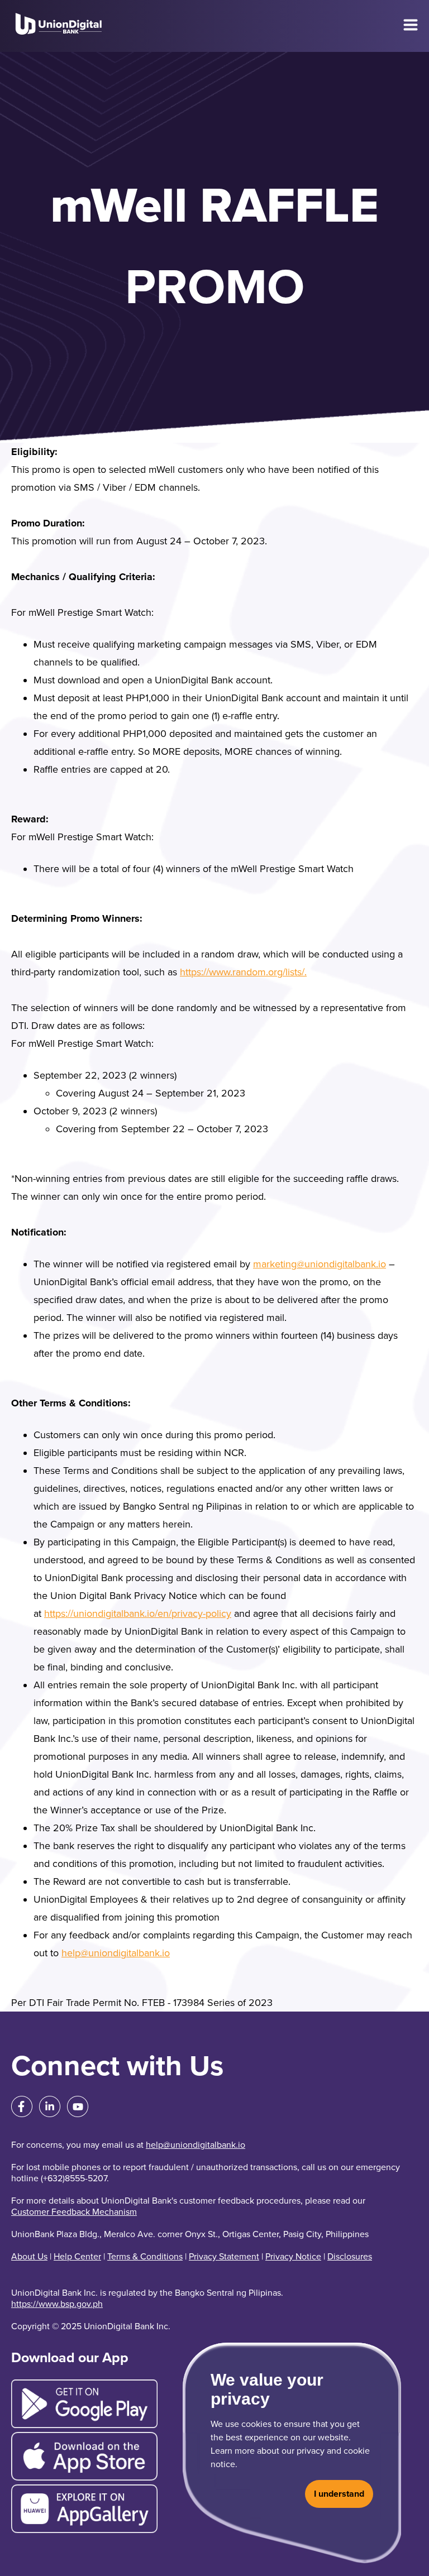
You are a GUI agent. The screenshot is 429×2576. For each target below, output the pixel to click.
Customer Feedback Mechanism (74, 2212)
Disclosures (350, 2257)
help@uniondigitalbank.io (116, 1953)
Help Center (77, 2257)
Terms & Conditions (145, 2257)
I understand (339, 2494)
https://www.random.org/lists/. (243, 972)
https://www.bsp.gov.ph (57, 2304)
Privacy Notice (293, 2257)
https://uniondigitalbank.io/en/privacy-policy (138, 1613)
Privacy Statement (224, 2257)
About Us (29, 2257)
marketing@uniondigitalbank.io (320, 1264)
